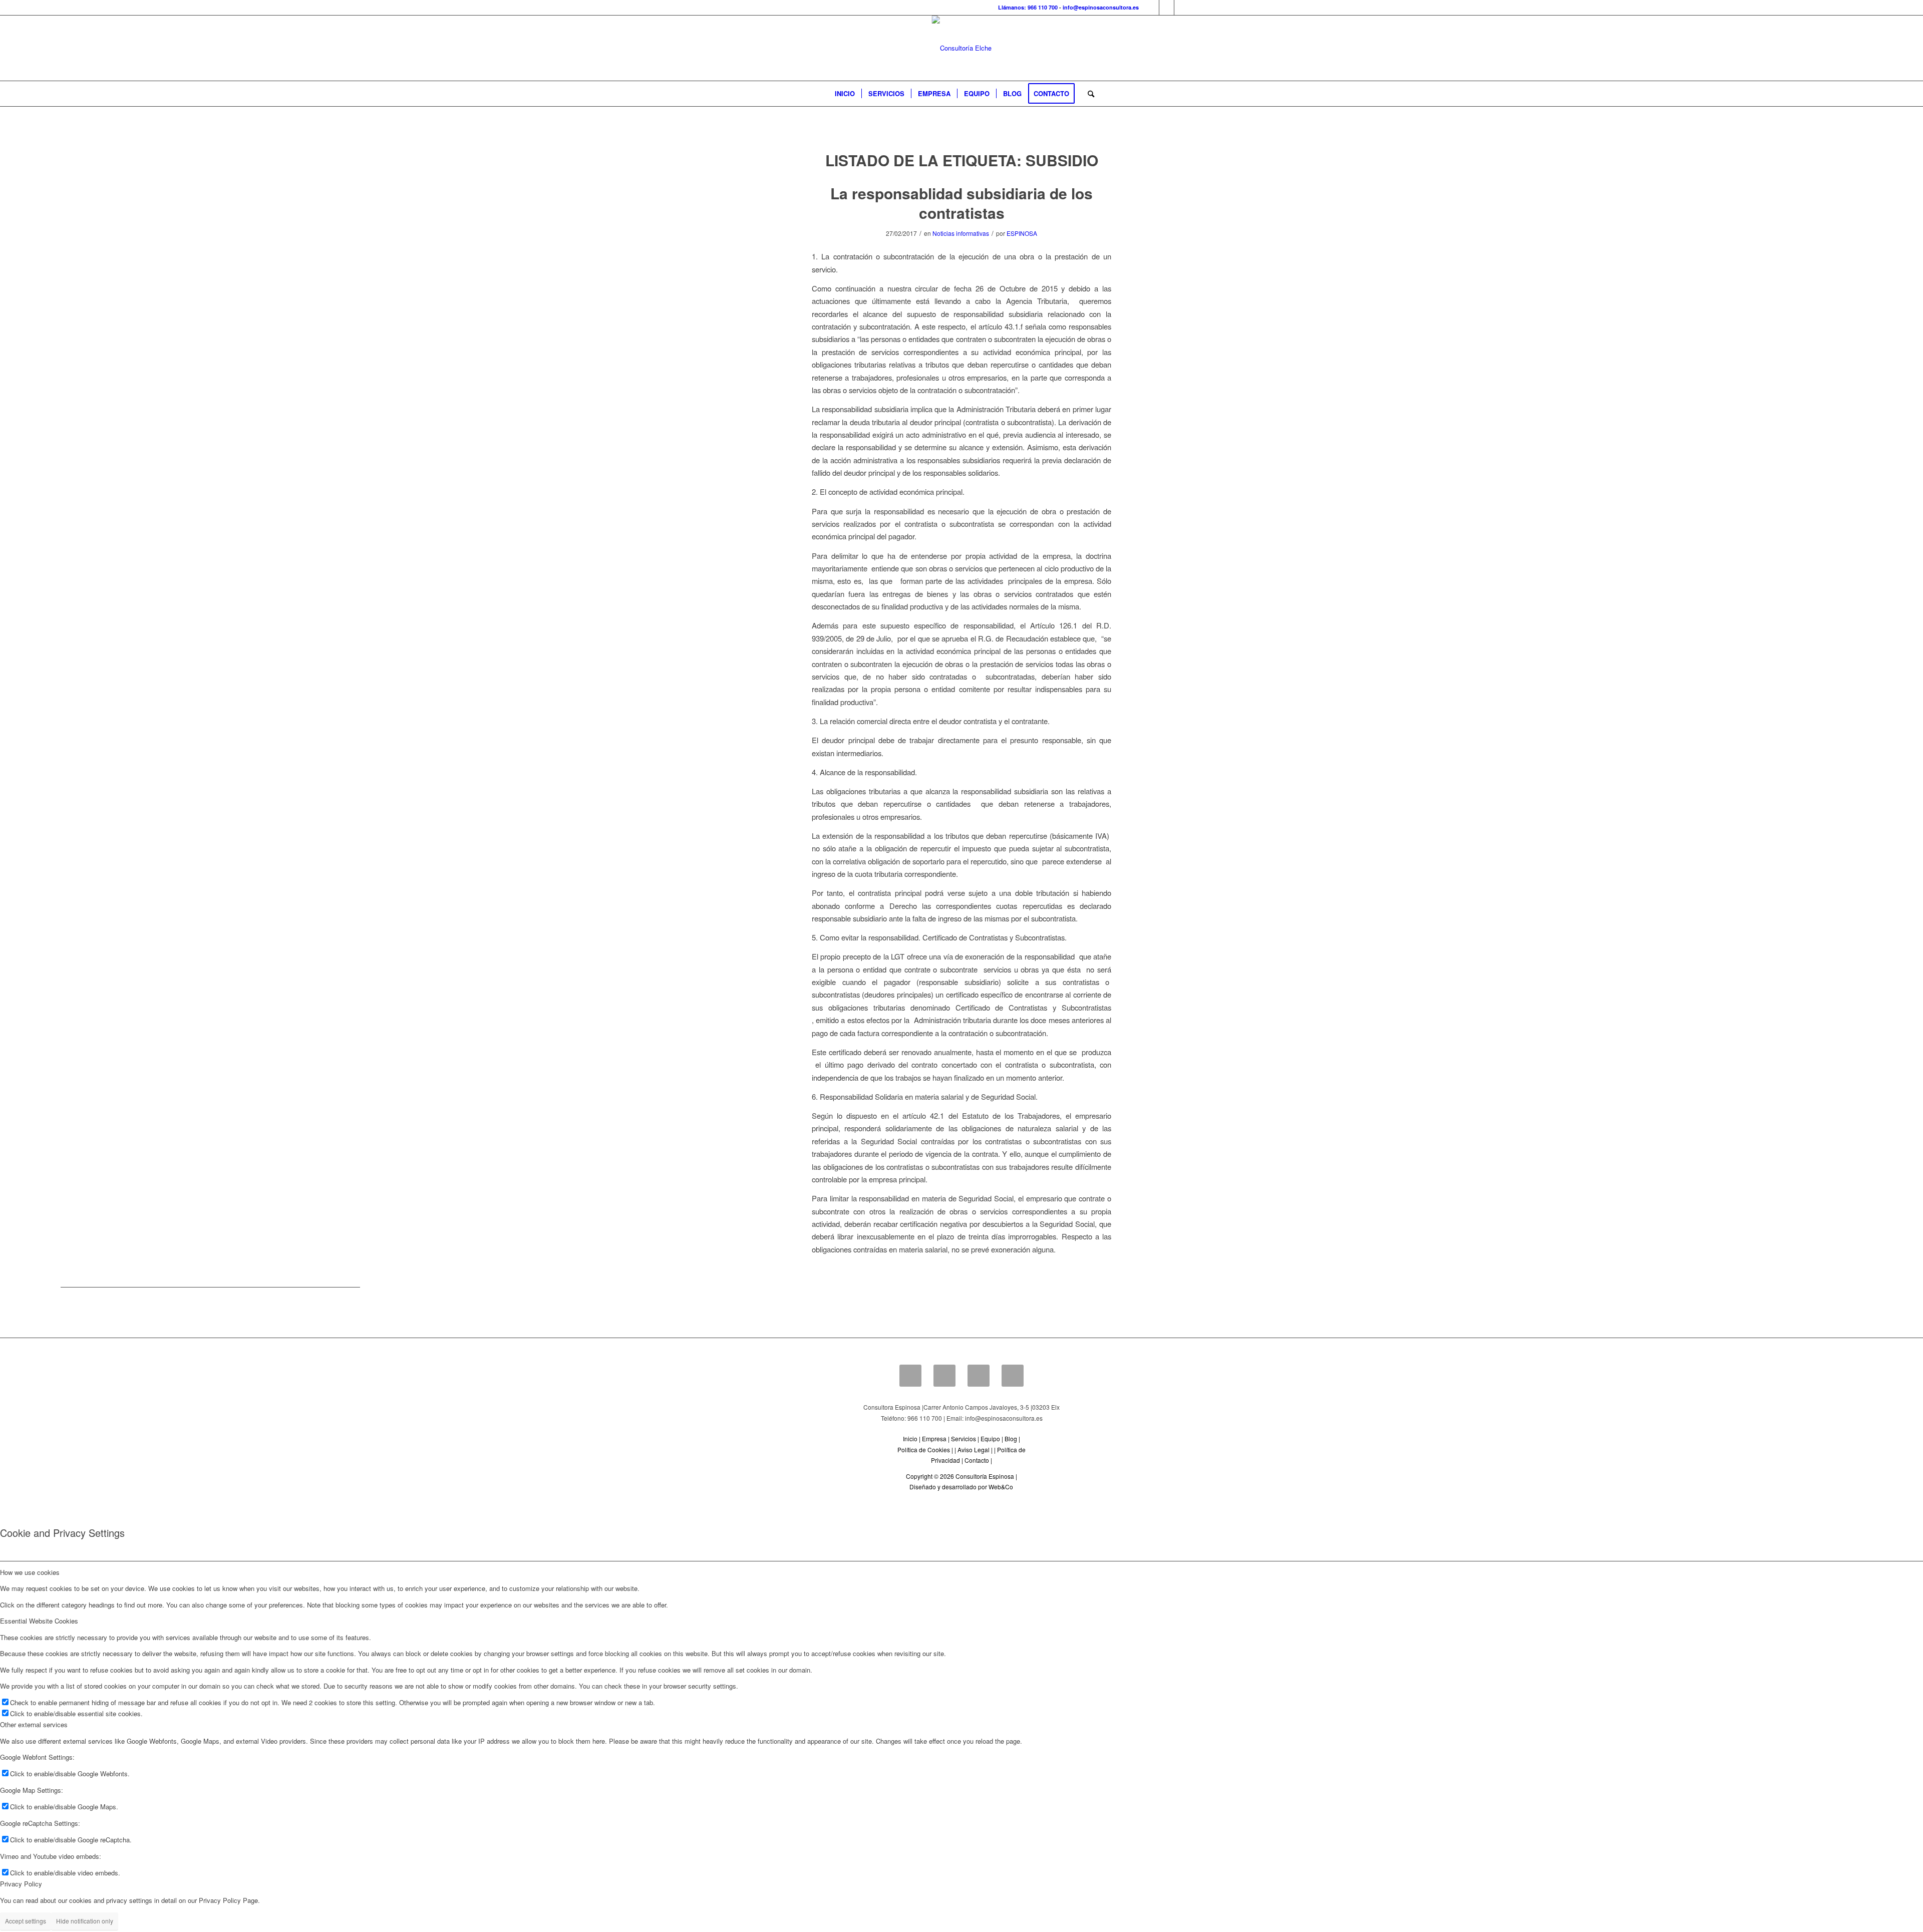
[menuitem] (845, 94)
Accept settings (26, 1921)
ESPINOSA (1022, 233)
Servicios (964, 1438)
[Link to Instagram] (1182, 8)
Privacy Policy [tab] (21, 1884)
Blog (1011, 1438)
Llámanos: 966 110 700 (1028, 7)
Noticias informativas (961, 233)
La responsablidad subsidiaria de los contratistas (961, 203)
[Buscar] (1088, 94)
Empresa (934, 1438)
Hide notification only (85, 1921)
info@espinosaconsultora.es (1101, 7)
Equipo (990, 1438)
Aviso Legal (974, 1450)
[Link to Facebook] (1152, 8)
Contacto (977, 1460)
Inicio (910, 1438)
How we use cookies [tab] (30, 1572)
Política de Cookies (924, 1450)
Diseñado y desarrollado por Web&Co (961, 1487)
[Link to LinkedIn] (1167, 8)
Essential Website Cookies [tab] (39, 1621)
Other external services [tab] (34, 1724)
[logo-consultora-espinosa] (962, 48)
